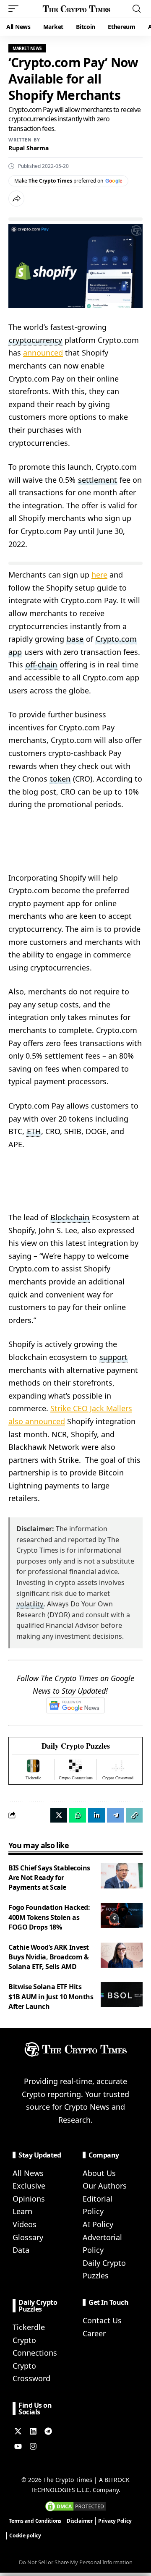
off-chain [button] (41, 664)
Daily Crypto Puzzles (76, 1746)
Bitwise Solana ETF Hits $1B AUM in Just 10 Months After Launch (51, 1996)
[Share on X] (59, 1815)
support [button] (113, 1357)
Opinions (29, 2199)
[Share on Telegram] (115, 1815)
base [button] (75, 639)
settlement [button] (98, 480)
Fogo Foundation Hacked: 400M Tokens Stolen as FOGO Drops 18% (49, 1917)
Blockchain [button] (70, 1217)
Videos (25, 2224)
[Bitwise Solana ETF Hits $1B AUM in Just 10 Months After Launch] (122, 1995)
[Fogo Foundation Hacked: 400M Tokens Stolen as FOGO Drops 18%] (122, 1915)
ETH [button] (34, 1131)
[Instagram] (33, 2446)
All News (28, 2173)
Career (94, 2333)
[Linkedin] (33, 2431)
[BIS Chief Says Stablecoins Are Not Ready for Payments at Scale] (122, 1876)
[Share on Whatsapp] (78, 1815)
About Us (99, 2173)
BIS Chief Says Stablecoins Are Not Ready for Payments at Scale (49, 1878)
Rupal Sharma (29, 148)
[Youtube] (18, 2446)
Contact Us (102, 2320)
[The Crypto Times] (77, 9)
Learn (22, 2211)
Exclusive (29, 2186)
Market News (27, 48)
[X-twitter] (18, 2431)
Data (21, 2250)
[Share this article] (16, 199)
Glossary (28, 2237)
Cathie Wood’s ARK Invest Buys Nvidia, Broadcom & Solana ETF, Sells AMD (49, 1957)
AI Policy (98, 2224)
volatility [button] (30, 1604)
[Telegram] (48, 2431)
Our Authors (105, 2186)
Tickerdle (29, 2327)
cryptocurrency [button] (35, 340)
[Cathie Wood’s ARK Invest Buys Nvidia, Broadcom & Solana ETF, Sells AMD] (122, 1955)
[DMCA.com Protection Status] (75, 2505)
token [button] (60, 779)
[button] (16, 9)
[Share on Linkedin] (96, 1815)
